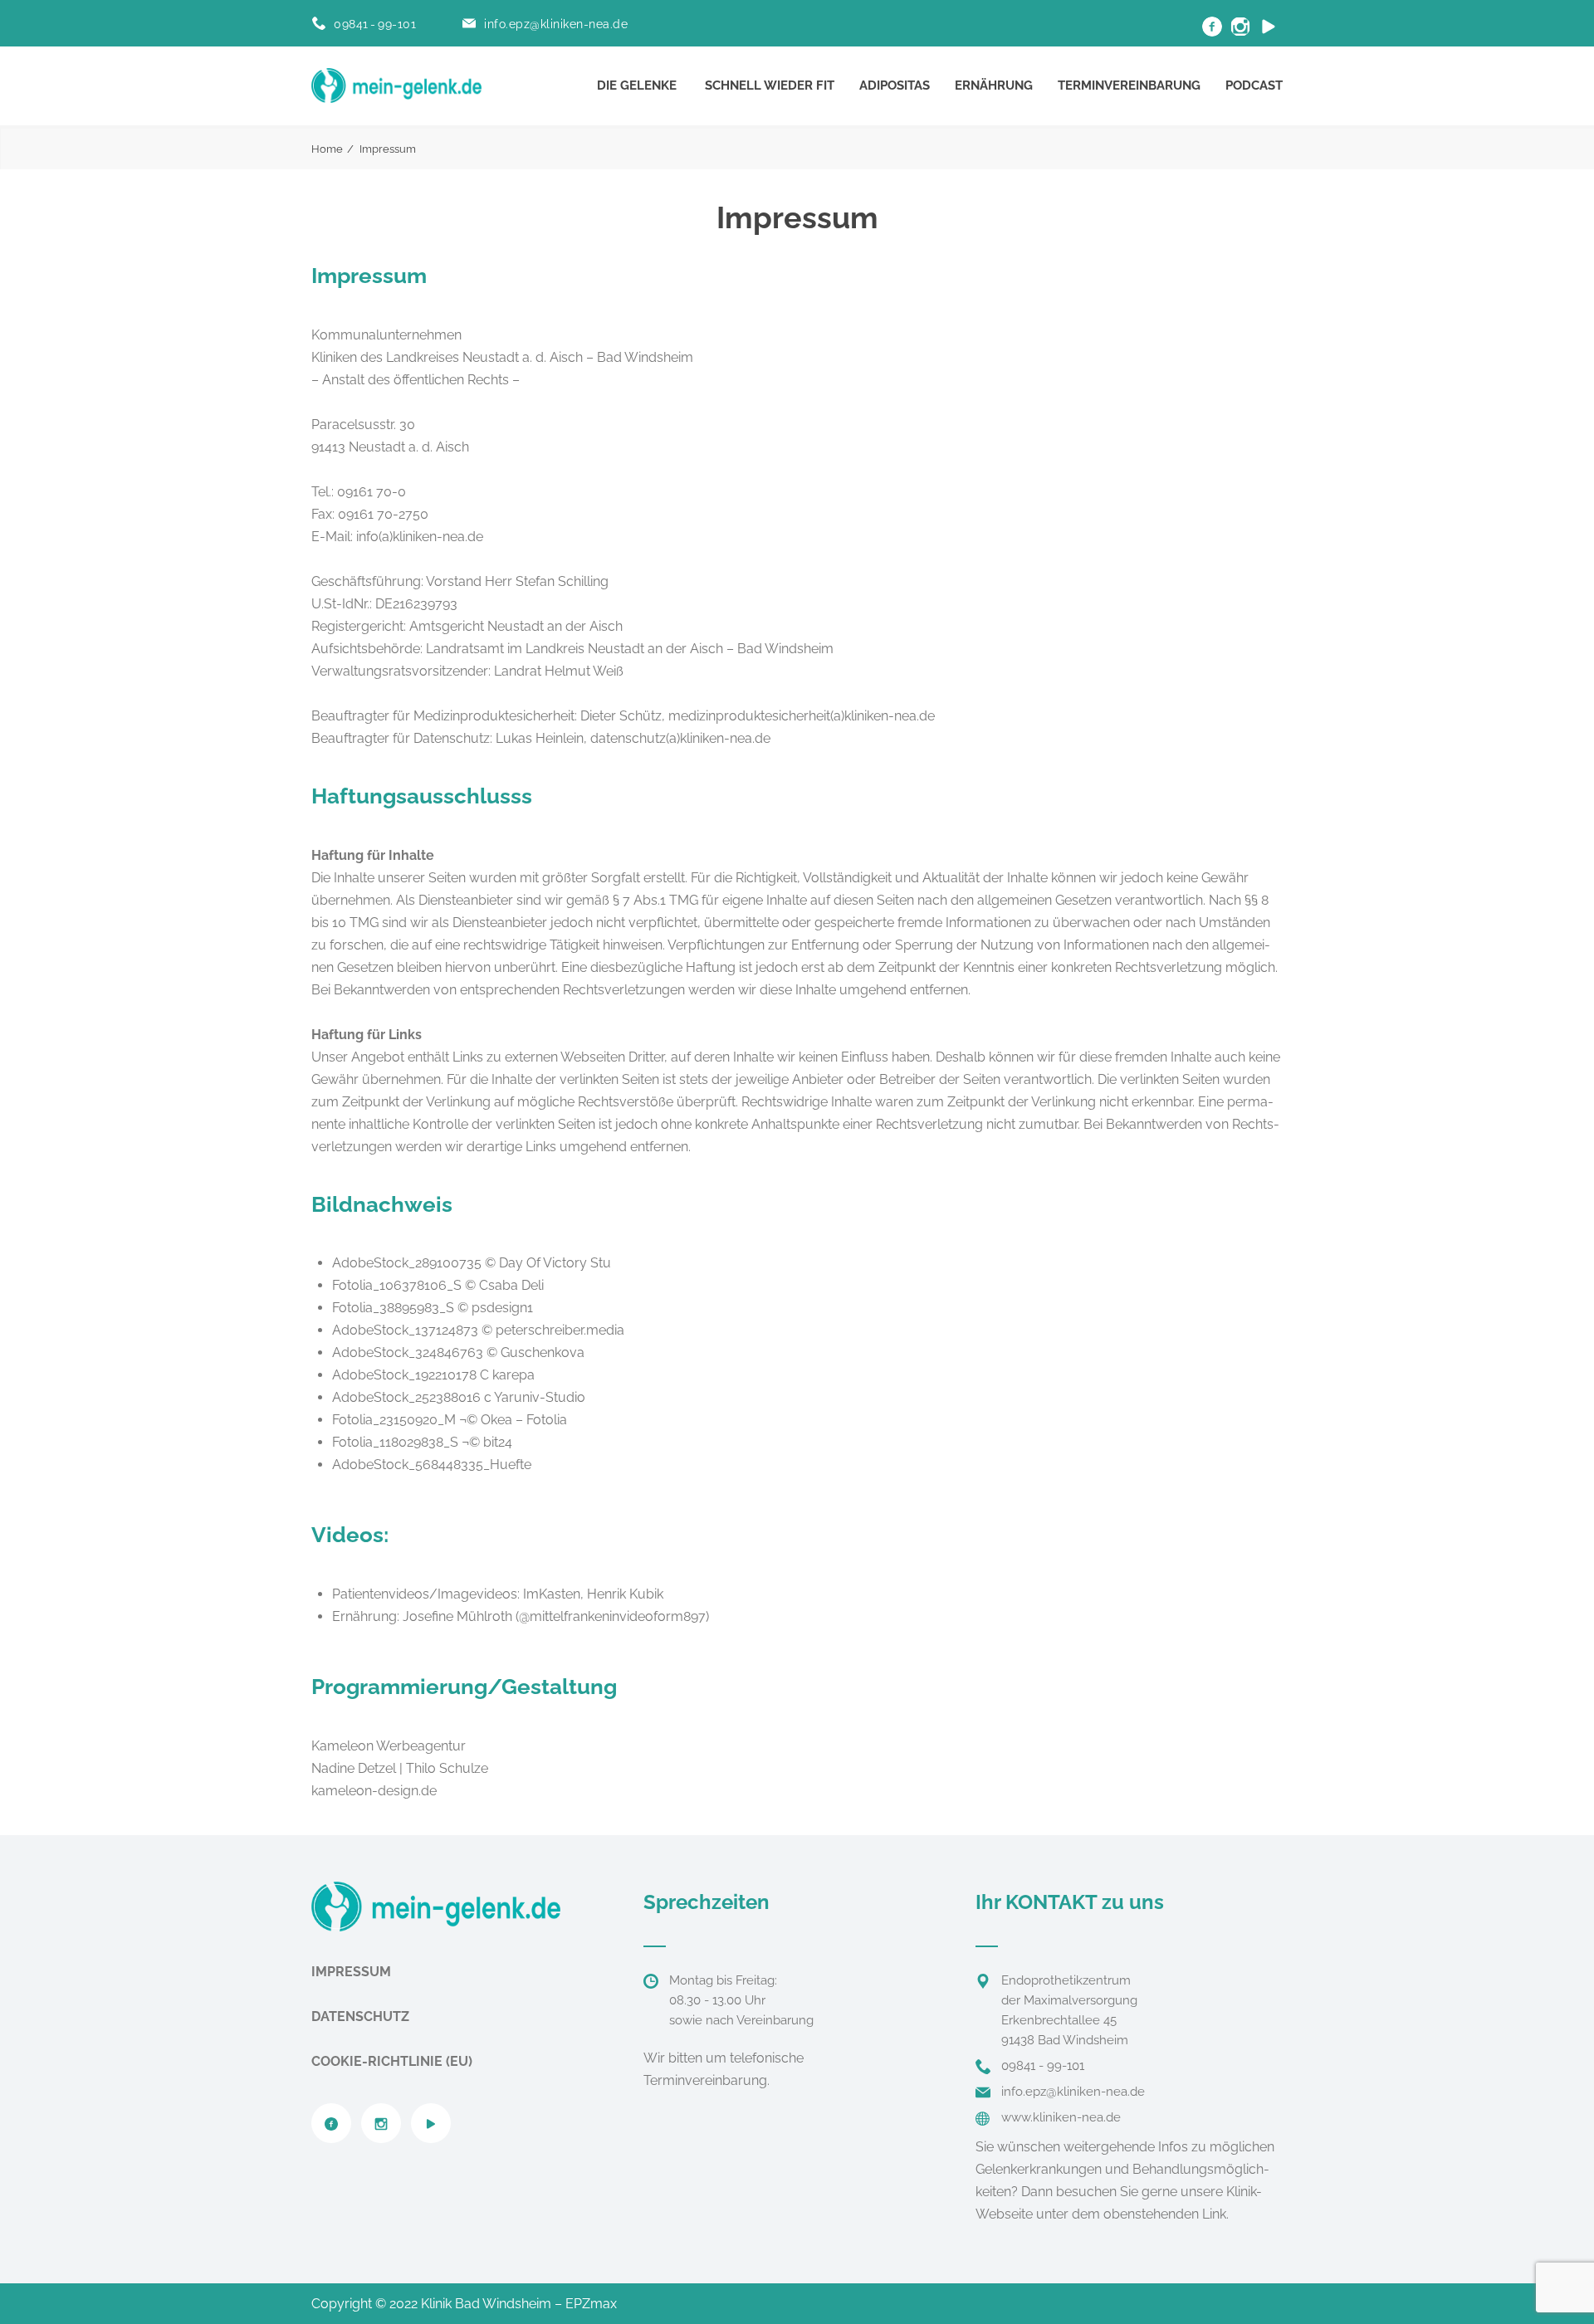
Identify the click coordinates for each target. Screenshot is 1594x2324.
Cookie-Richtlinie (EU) (392, 2061)
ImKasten (552, 1594)
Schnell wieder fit (770, 85)
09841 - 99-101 (375, 24)
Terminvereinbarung (1129, 85)
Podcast (1254, 85)
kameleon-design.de (374, 1791)
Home (327, 149)
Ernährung (994, 85)
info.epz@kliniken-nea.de (556, 24)
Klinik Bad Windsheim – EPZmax (519, 2304)
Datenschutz (360, 2016)
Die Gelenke (637, 85)
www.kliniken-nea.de (1061, 2117)
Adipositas (895, 85)
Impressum (351, 1972)
